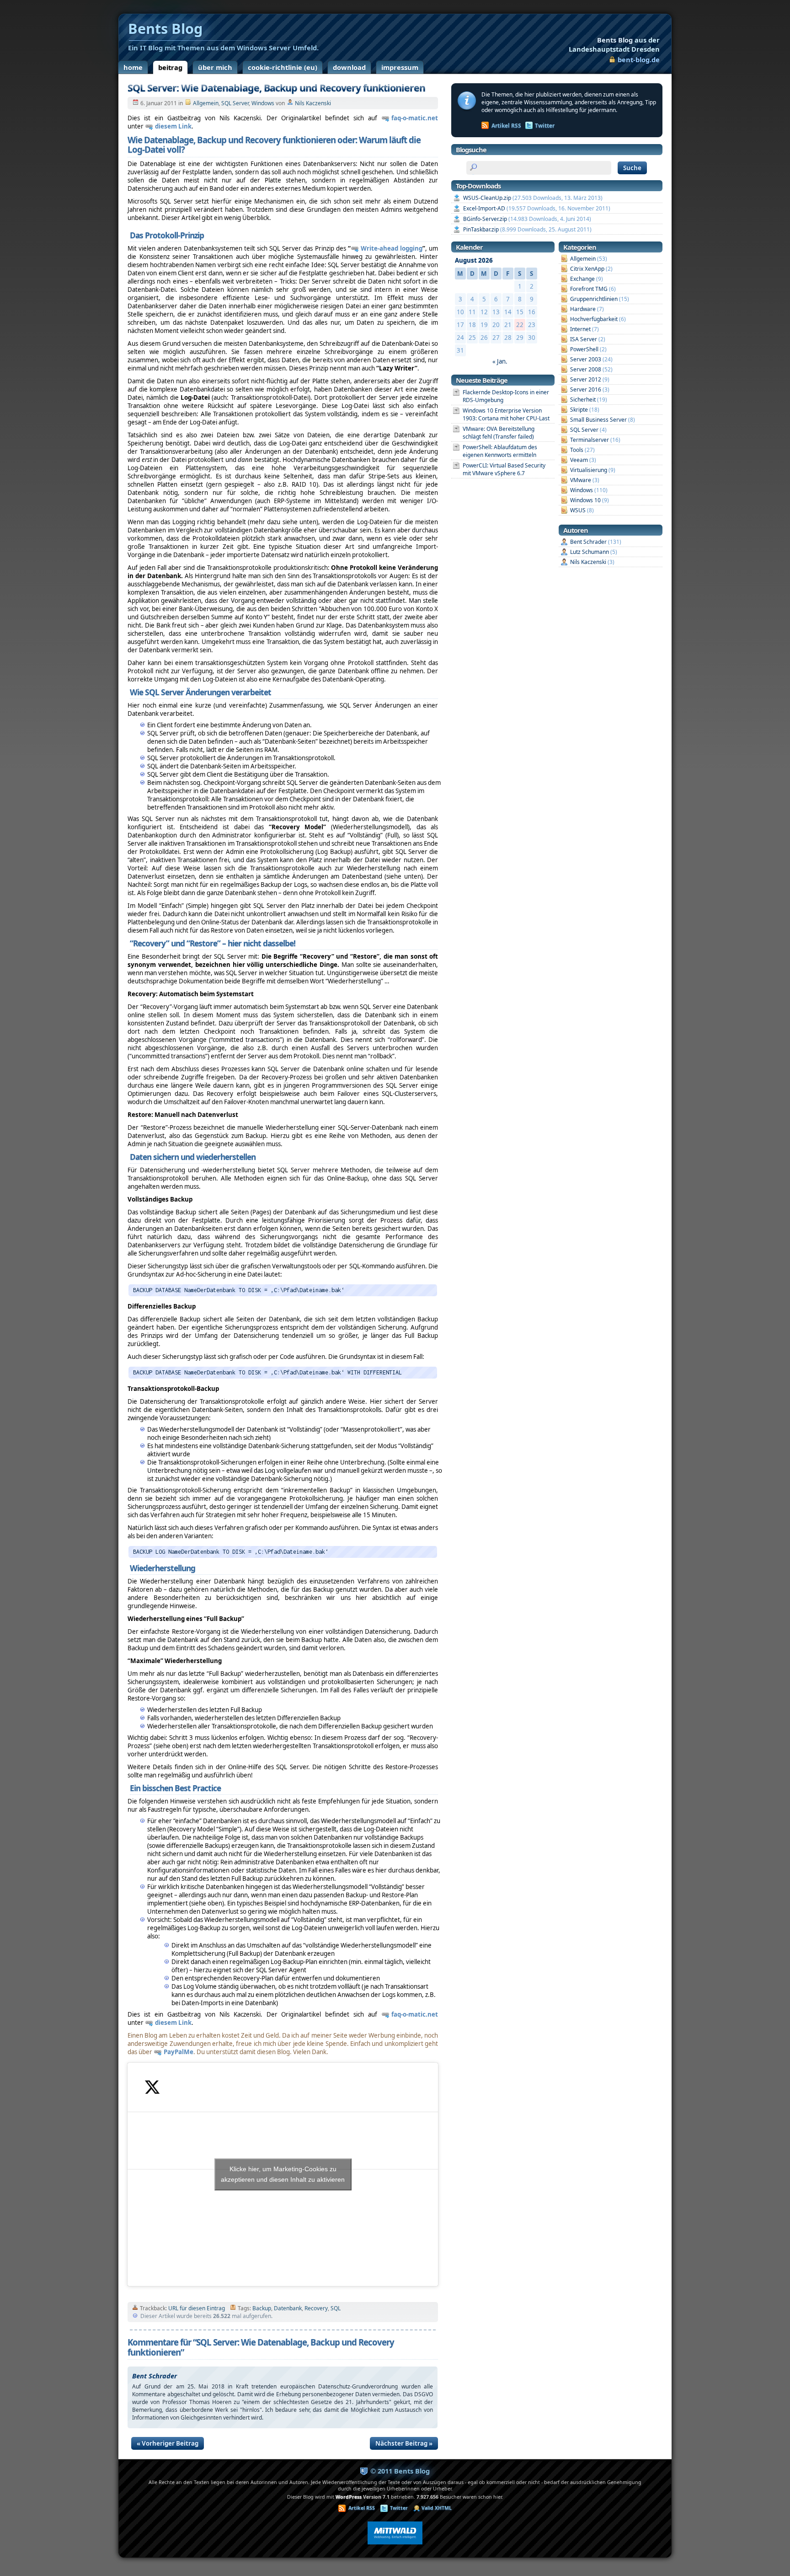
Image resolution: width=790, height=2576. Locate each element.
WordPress (349, 2497)
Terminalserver (590, 440)
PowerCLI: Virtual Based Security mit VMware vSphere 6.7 (504, 469)
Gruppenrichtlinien (594, 299)
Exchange (582, 279)
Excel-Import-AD (484, 208)
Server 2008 (586, 369)
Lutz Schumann (590, 552)
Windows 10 (585, 500)
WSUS (578, 510)
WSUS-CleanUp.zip (487, 198)
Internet (580, 329)
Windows (263, 103)
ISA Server (584, 339)
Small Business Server (598, 420)
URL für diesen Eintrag (197, 2308)
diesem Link (173, 126)
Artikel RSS (506, 126)
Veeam (579, 460)
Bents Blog (614, 44)
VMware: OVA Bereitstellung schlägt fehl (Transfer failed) (499, 433)
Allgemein (206, 103)
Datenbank (288, 2308)
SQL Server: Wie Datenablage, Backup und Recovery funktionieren (276, 88)
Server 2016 (586, 389)
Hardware (583, 309)
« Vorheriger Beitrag (168, 2443)
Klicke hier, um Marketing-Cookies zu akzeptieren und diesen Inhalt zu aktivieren (283, 2174)
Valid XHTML (437, 2508)
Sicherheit (583, 400)
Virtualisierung (589, 470)
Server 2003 (586, 359)
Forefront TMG (589, 289)
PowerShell (584, 349)
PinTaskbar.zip (481, 229)
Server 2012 (586, 379)
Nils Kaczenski (313, 103)
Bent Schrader (588, 542)
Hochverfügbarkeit (594, 319)
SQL (336, 2308)
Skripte (579, 410)
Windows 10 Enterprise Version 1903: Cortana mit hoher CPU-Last (506, 414)
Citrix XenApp (587, 269)
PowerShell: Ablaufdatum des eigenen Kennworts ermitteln (500, 451)
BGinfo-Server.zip (485, 219)
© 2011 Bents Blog (400, 2471)
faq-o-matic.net (415, 118)
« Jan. (500, 361)
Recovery (316, 2308)
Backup (262, 2308)
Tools (577, 450)
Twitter (545, 126)
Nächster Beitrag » (404, 2443)
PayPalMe (179, 2052)
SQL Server (235, 103)
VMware (581, 480)
